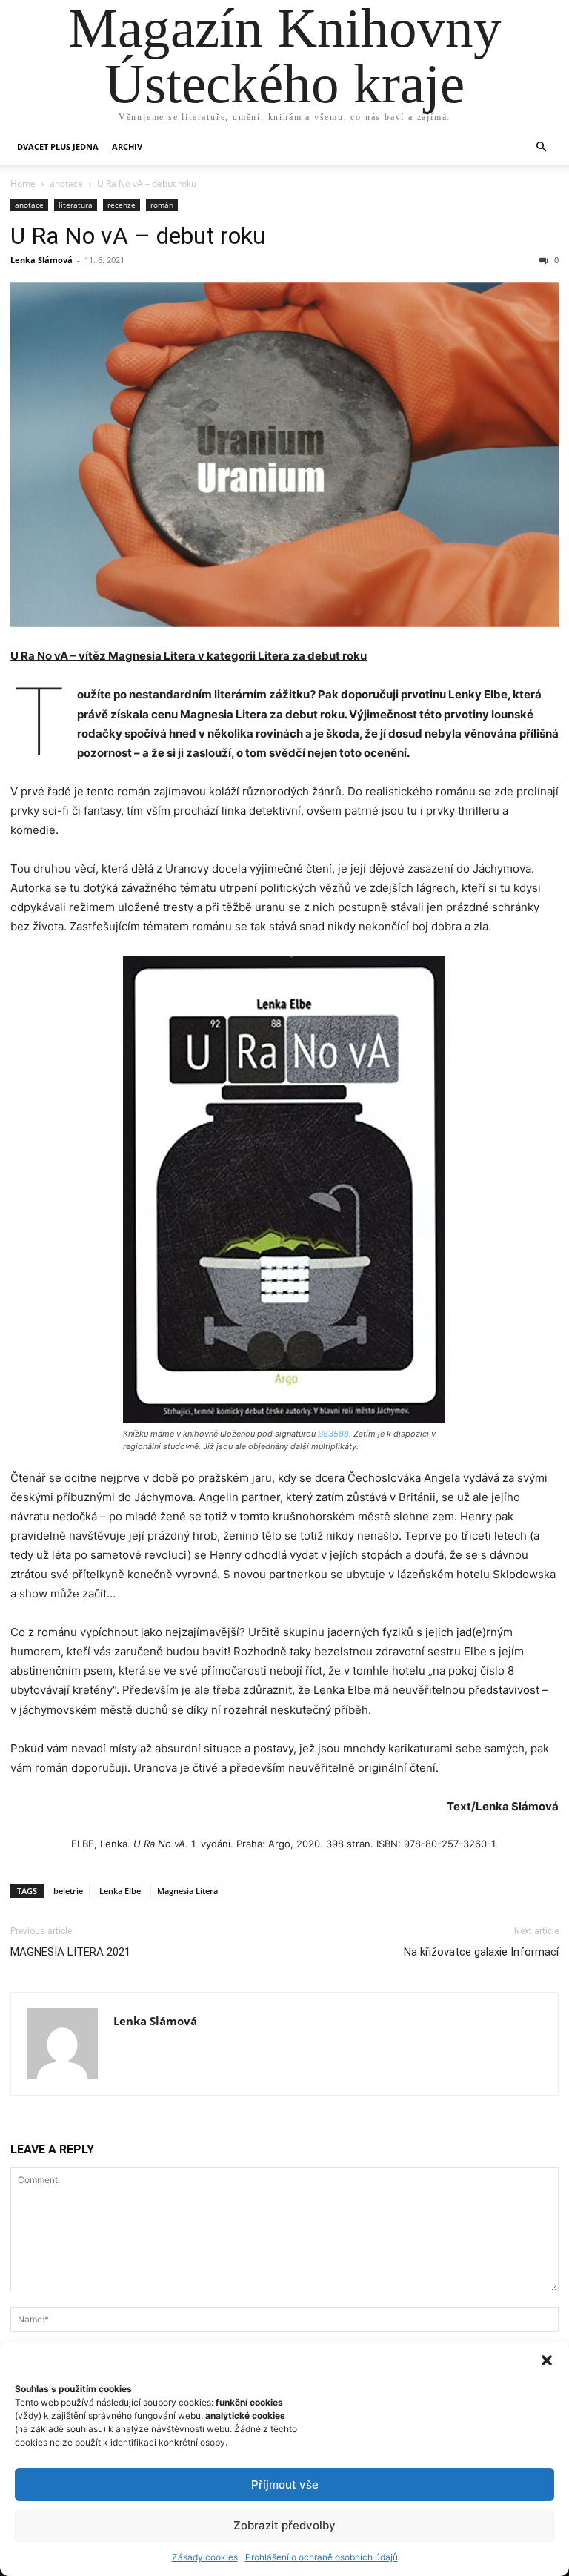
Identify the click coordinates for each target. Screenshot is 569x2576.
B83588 (333, 1434)
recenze (122, 205)
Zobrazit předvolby (284, 2525)
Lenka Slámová (41, 260)
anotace (66, 183)
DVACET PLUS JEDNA (58, 146)
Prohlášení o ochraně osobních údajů (322, 2557)
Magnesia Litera (187, 1891)
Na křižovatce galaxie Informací (481, 1952)
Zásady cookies (205, 2557)
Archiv (127, 146)
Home (23, 183)
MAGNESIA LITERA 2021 (70, 1952)
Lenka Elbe (120, 1891)
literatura (76, 205)
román (162, 205)
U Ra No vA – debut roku (138, 236)
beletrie (68, 1891)
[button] (547, 2360)
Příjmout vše (285, 2484)
